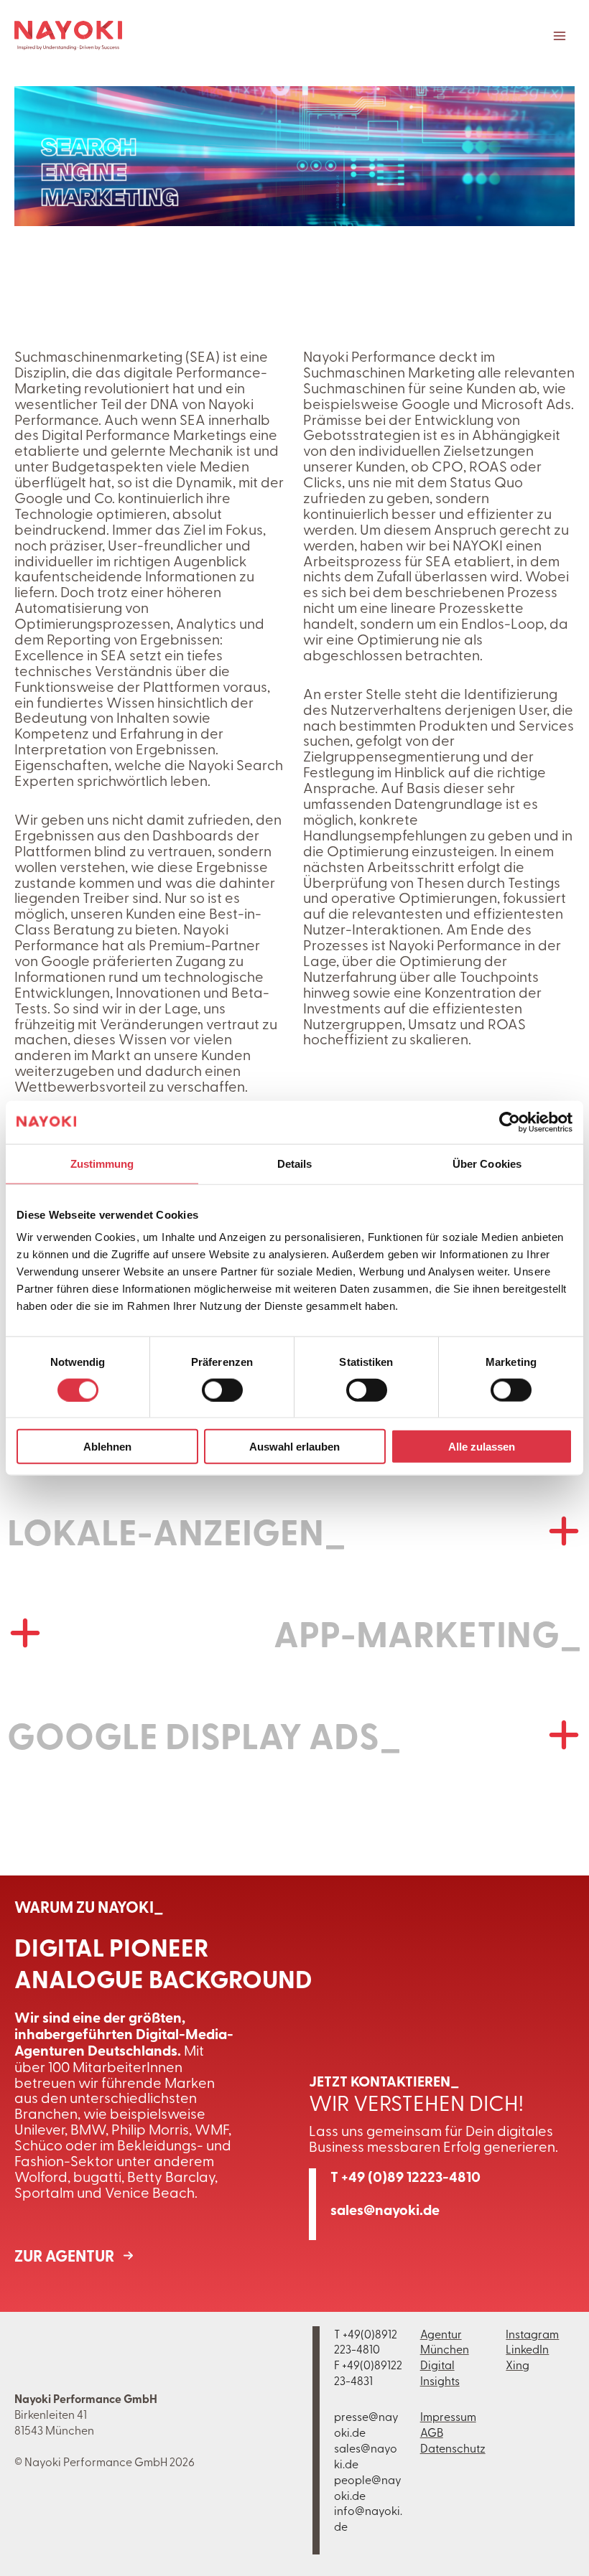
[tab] (294, 1531)
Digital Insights (440, 2372)
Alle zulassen (482, 1447)
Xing (518, 2364)
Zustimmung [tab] (102, 1163)
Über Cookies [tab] (487, 1163)
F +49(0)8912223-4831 (368, 2372)
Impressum (448, 2416)
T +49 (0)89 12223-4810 (405, 2176)
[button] (79, 2256)
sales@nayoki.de (385, 2209)
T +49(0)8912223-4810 (366, 2341)
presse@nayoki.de (366, 2424)
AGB (432, 2432)
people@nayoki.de (368, 2487)
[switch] (222, 1390)
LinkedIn (527, 2348)
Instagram (532, 2333)
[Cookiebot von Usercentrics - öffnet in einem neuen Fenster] (510, 1122)
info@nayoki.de (368, 2518)
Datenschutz (453, 2448)
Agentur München (445, 2341)
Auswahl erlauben (294, 1447)
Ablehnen (107, 1447)
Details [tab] (295, 1163)
